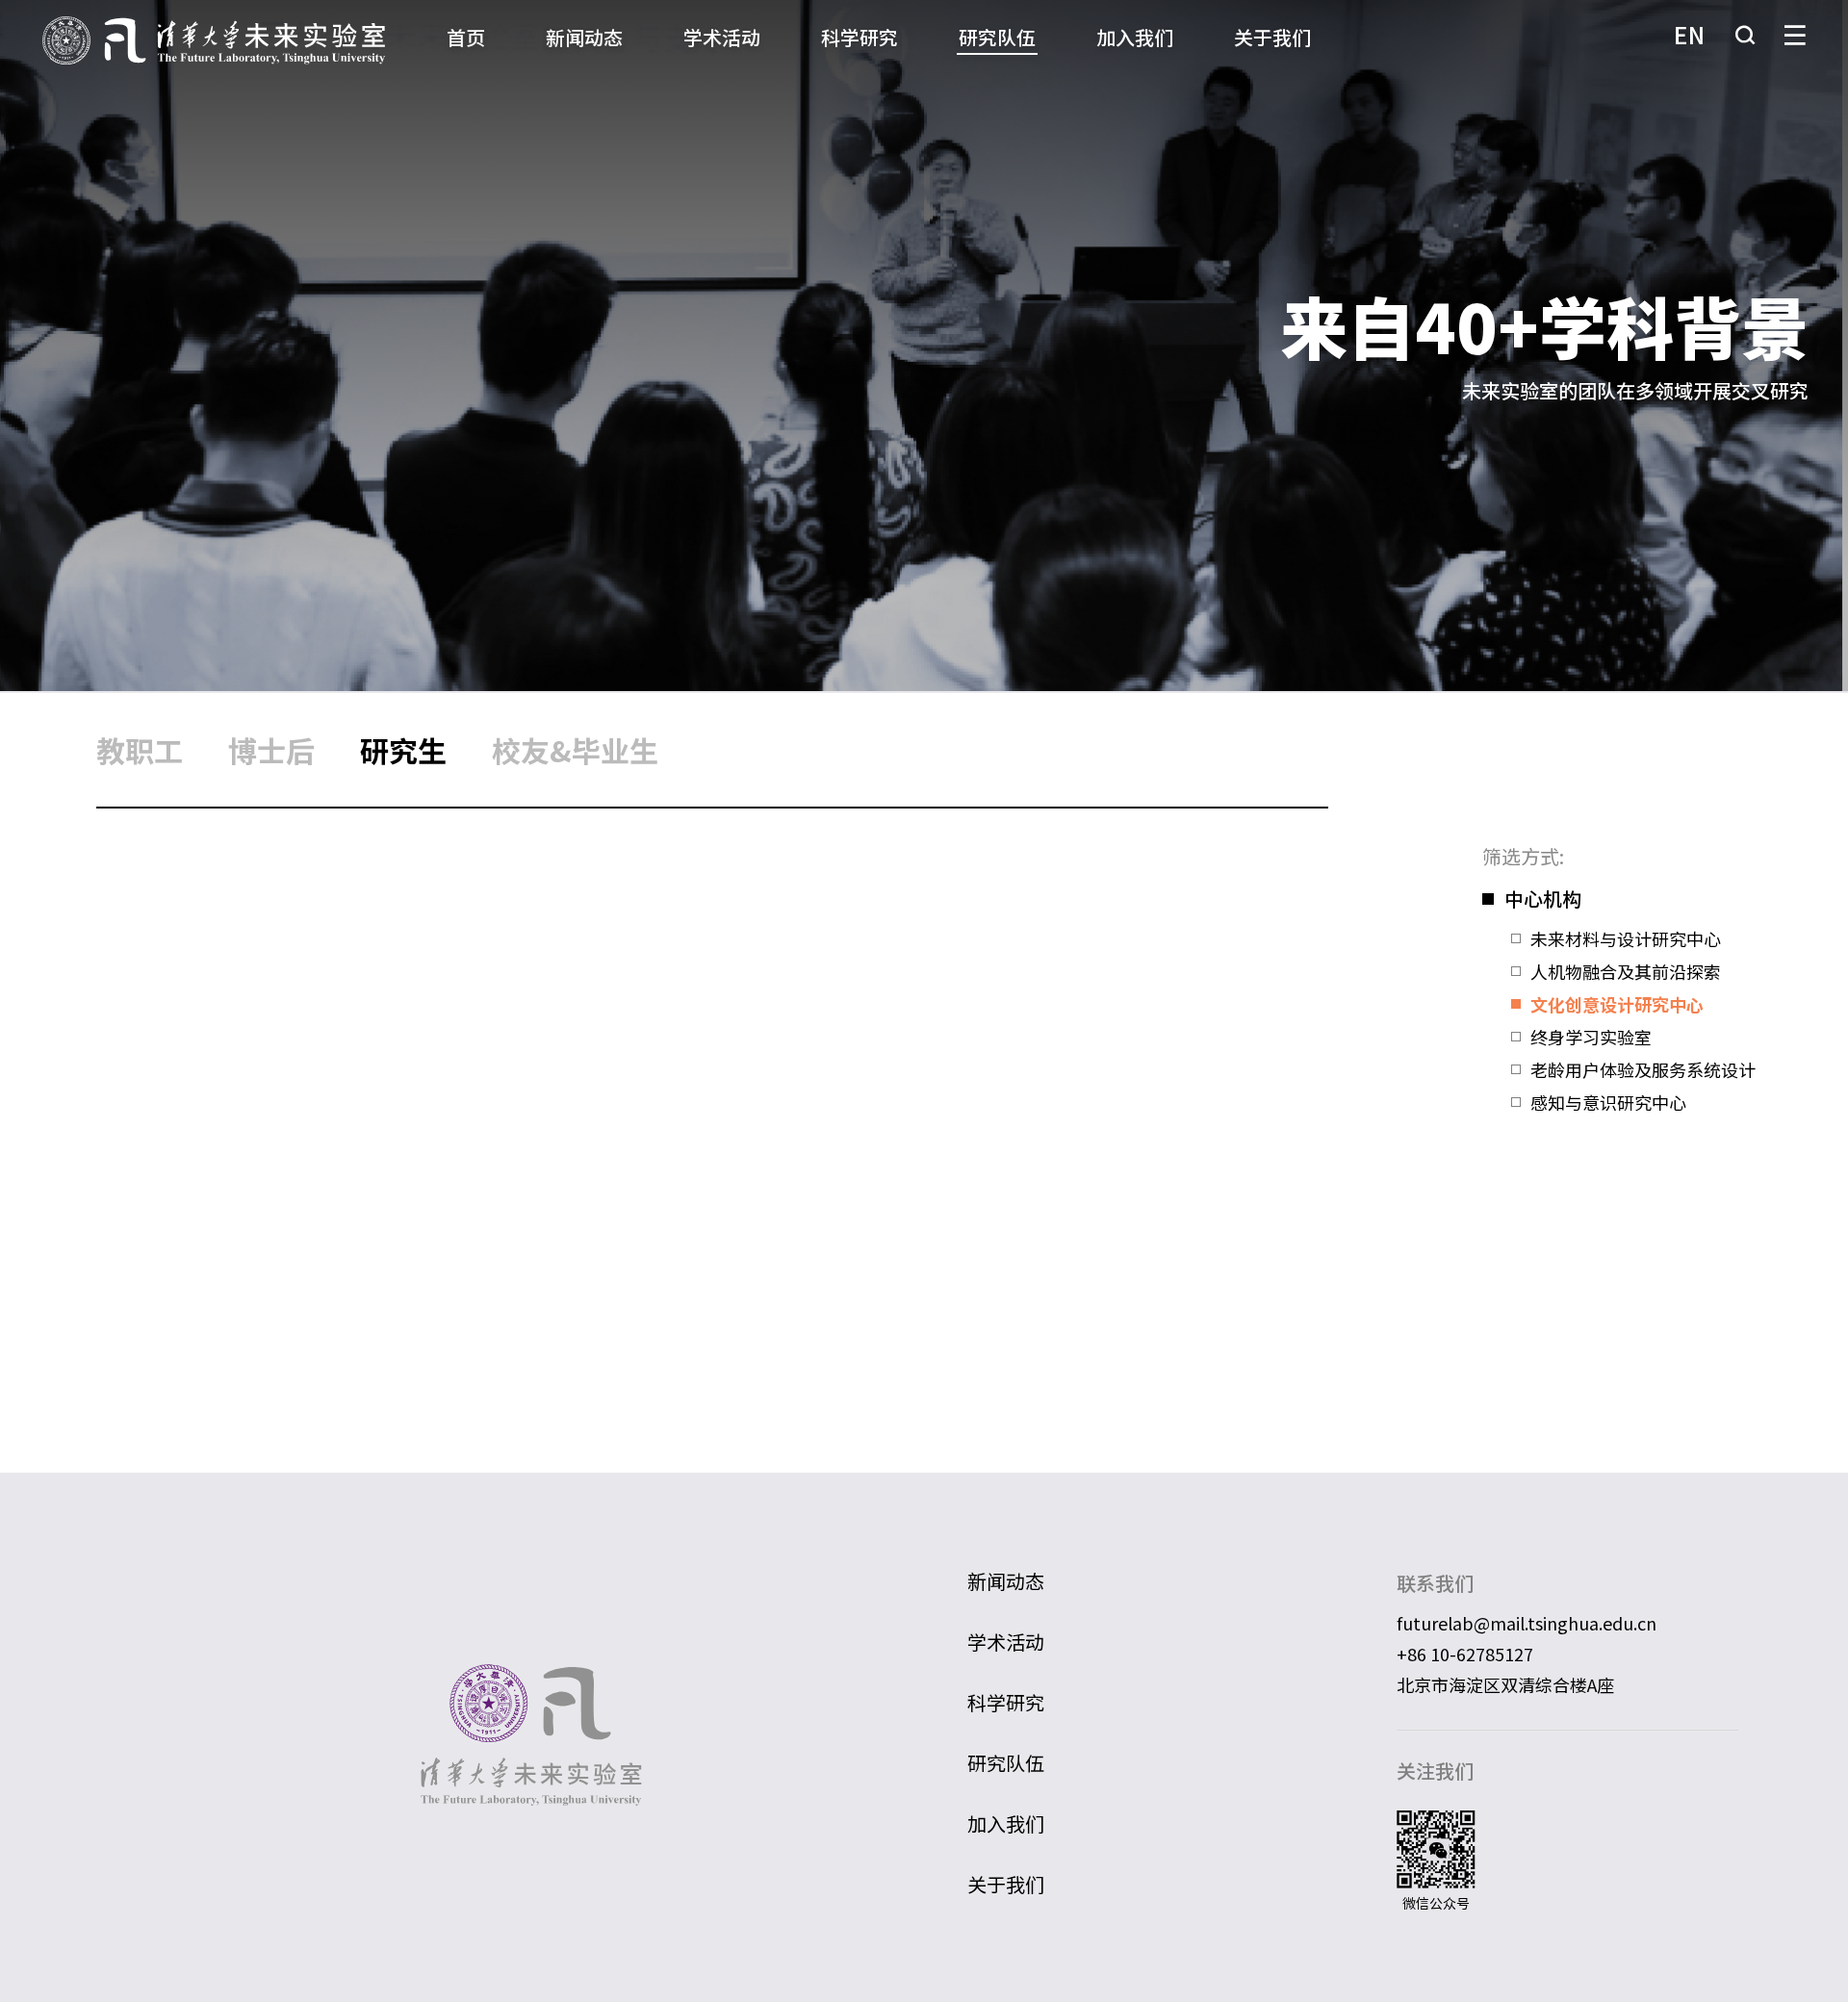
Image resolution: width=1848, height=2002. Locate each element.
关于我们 (1272, 37)
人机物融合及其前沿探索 (1626, 971)
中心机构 (1543, 898)
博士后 (271, 750)
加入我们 (1135, 37)
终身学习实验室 (1591, 1037)
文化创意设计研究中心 (1617, 1004)
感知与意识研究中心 (1608, 1102)
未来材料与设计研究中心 (1626, 938)
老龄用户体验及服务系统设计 (1643, 1069)
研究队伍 (997, 37)
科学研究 (860, 37)
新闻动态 (584, 37)
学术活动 (722, 37)
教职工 (140, 750)
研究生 (403, 750)
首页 (466, 37)
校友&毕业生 (575, 750)
